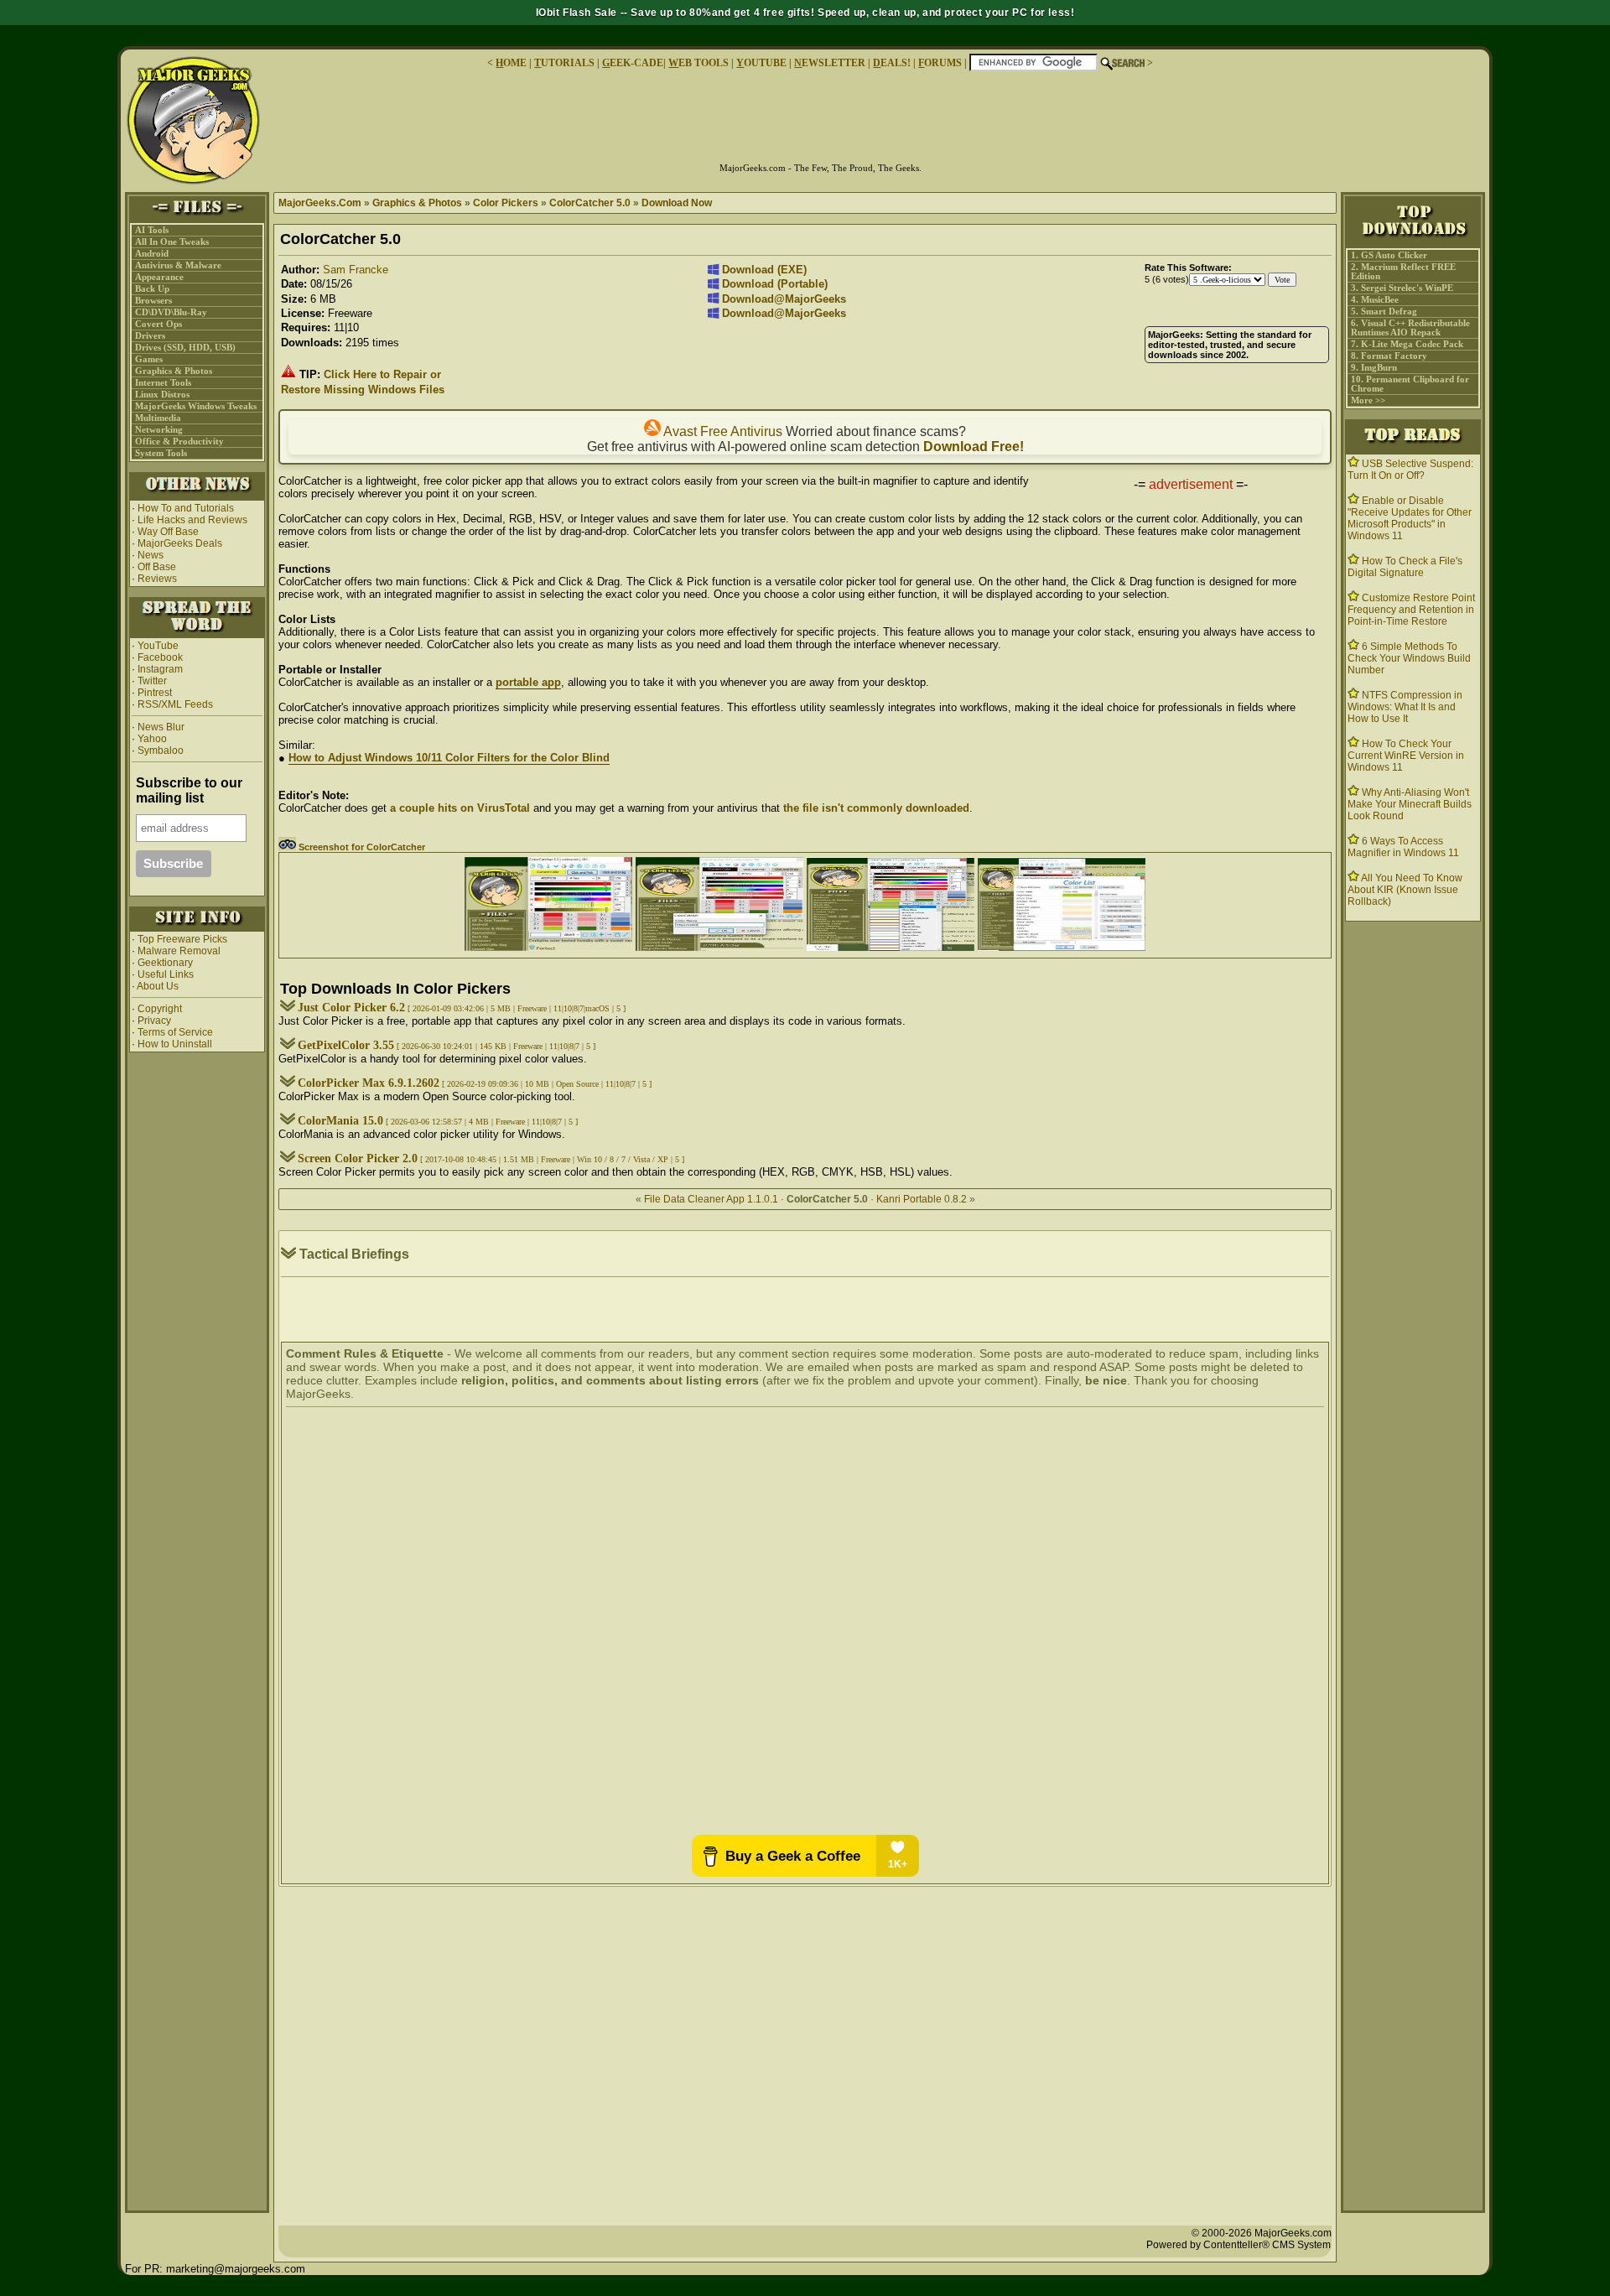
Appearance (159, 277)
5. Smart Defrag (1384, 312)
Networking (159, 430)
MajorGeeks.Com (320, 203)
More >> (1368, 400)
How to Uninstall (175, 1044)
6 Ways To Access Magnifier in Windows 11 (1403, 847)
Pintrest (155, 693)
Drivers (150, 336)
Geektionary (165, 963)
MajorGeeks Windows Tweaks (196, 406)
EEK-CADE (633, 63)
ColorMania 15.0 (340, 1121)
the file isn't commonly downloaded (876, 808)
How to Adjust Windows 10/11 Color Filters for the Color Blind (449, 758)
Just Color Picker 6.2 (351, 1008)
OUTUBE (761, 63)
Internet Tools (163, 383)
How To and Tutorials (186, 508)
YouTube (158, 646)
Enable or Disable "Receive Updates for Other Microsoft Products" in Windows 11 (1410, 518)
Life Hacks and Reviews (192, 520)
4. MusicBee (1375, 300)
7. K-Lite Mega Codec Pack (1407, 344)
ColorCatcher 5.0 (590, 203)
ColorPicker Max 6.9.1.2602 (369, 1083)
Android (152, 254)
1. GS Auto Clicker (1389, 255)
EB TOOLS (699, 63)
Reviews (157, 579)
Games (149, 359)
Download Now (677, 203)
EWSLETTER (830, 63)
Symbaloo (159, 751)
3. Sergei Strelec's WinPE (1402, 288)
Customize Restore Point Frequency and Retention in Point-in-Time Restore (1411, 610)
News (151, 555)
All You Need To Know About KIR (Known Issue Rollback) (1405, 890)
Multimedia (158, 418)
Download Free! (974, 447)
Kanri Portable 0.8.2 (922, 1199)
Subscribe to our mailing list (189, 790)
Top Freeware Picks (182, 939)
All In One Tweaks (172, 242)
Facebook (160, 657)
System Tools (161, 453)
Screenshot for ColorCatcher (361, 847)
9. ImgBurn (1374, 368)
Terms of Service (175, 1032)
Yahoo (151, 739)
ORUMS (941, 63)
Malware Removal (179, 951)
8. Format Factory (1389, 356)
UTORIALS (564, 63)
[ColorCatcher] (548, 947)
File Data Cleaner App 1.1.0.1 (711, 1199)
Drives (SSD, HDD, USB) (185, 348)
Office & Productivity (179, 442)
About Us (158, 986)
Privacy (154, 1021)
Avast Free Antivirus (722, 431)
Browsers (153, 301)
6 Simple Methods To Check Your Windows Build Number (1409, 658)
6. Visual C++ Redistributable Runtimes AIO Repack (1410, 328)
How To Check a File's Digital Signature (1405, 567)
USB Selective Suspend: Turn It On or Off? (1410, 470)
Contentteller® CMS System (1267, 2245)
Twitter (152, 681)
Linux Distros (162, 395)
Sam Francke (356, 270)
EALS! (892, 63)
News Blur (160, 727)
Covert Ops (158, 324)
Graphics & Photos (174, 371)
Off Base (157, 567)
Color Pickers (506, 203)
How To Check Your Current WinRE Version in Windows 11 (1406, 756)
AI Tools (152, 230)
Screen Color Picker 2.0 (358, 1158)
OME (511, 63)
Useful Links (166, 974)
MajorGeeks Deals (180, 543)
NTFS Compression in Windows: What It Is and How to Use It (1405, 707)
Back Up (152, 289)
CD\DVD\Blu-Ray (171, 312)
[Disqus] (805, 1623)
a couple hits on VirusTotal (460, 808)
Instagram (160, 669)
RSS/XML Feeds (175, 704)
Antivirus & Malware (178, 265)
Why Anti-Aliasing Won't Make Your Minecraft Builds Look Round (1410, 804)
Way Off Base (168, 532)
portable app (528, 682)
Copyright (160, 1009)
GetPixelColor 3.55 (346, 1045)
